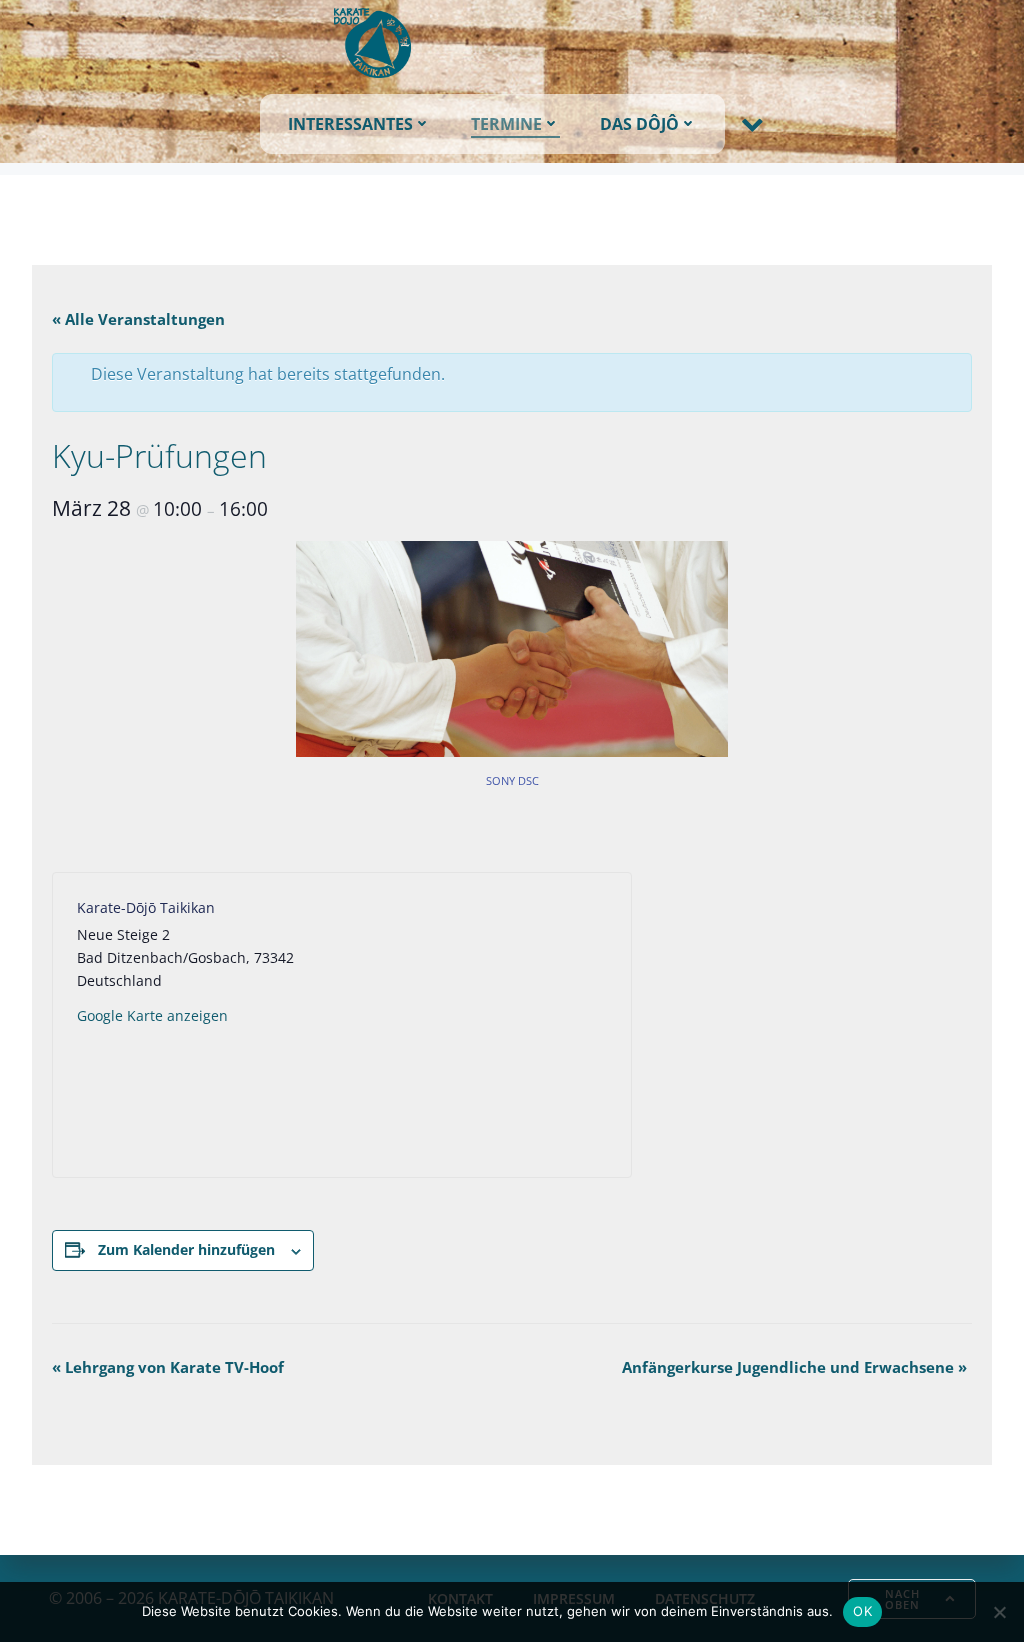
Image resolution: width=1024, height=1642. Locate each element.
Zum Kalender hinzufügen (186, 1249)
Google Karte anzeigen (152, 1015)
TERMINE (506, 124)
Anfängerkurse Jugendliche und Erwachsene (794, 1367)
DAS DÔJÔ (639, 124)
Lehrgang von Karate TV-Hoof (168, 1367)
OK (862, 1611)
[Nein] (999, 1612)
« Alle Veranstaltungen (138, 319)
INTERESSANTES (350, 124)
